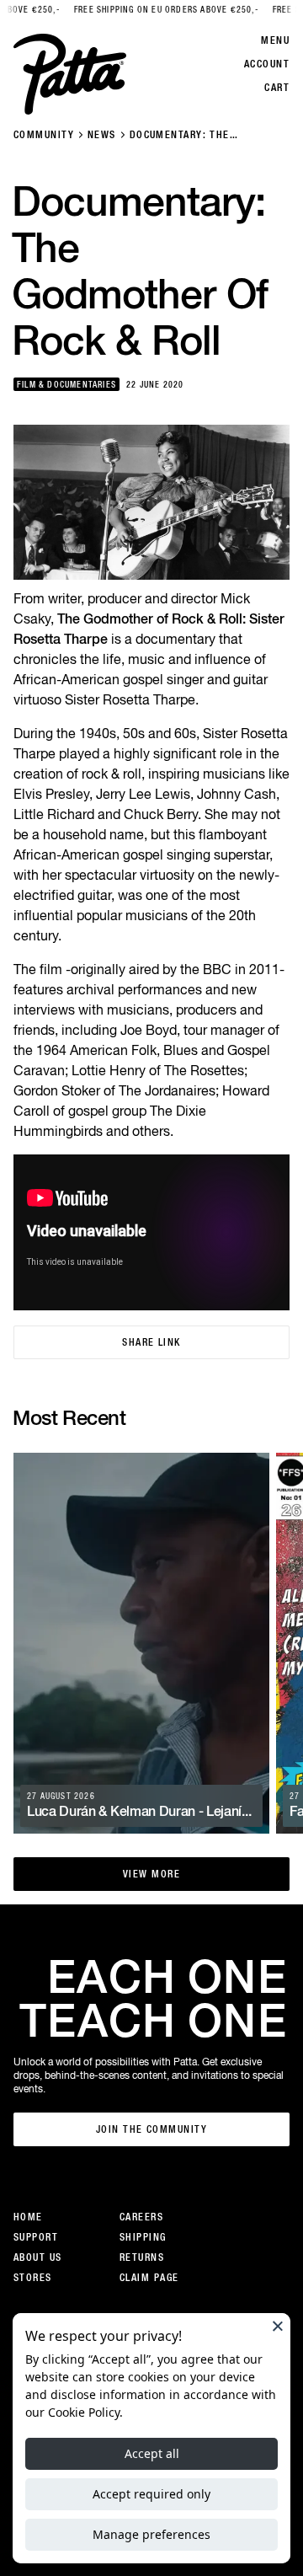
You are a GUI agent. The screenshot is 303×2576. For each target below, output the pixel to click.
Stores (33, 2278)
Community (44, 135)
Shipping (143, 2237)
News (102, 135)
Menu (275, 40)
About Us (38, 2257)
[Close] (278, 2326)
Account (267, 64)
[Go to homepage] (70, 74)
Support (36, 2237)
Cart (277, 88)
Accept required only (151, 2494)
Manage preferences (151, 2534)
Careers (141, 2217)
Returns (142, 2257)
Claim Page (149, 2278)
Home (28, 2217)
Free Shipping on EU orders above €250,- (141, 10)
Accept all (152, 2453)
